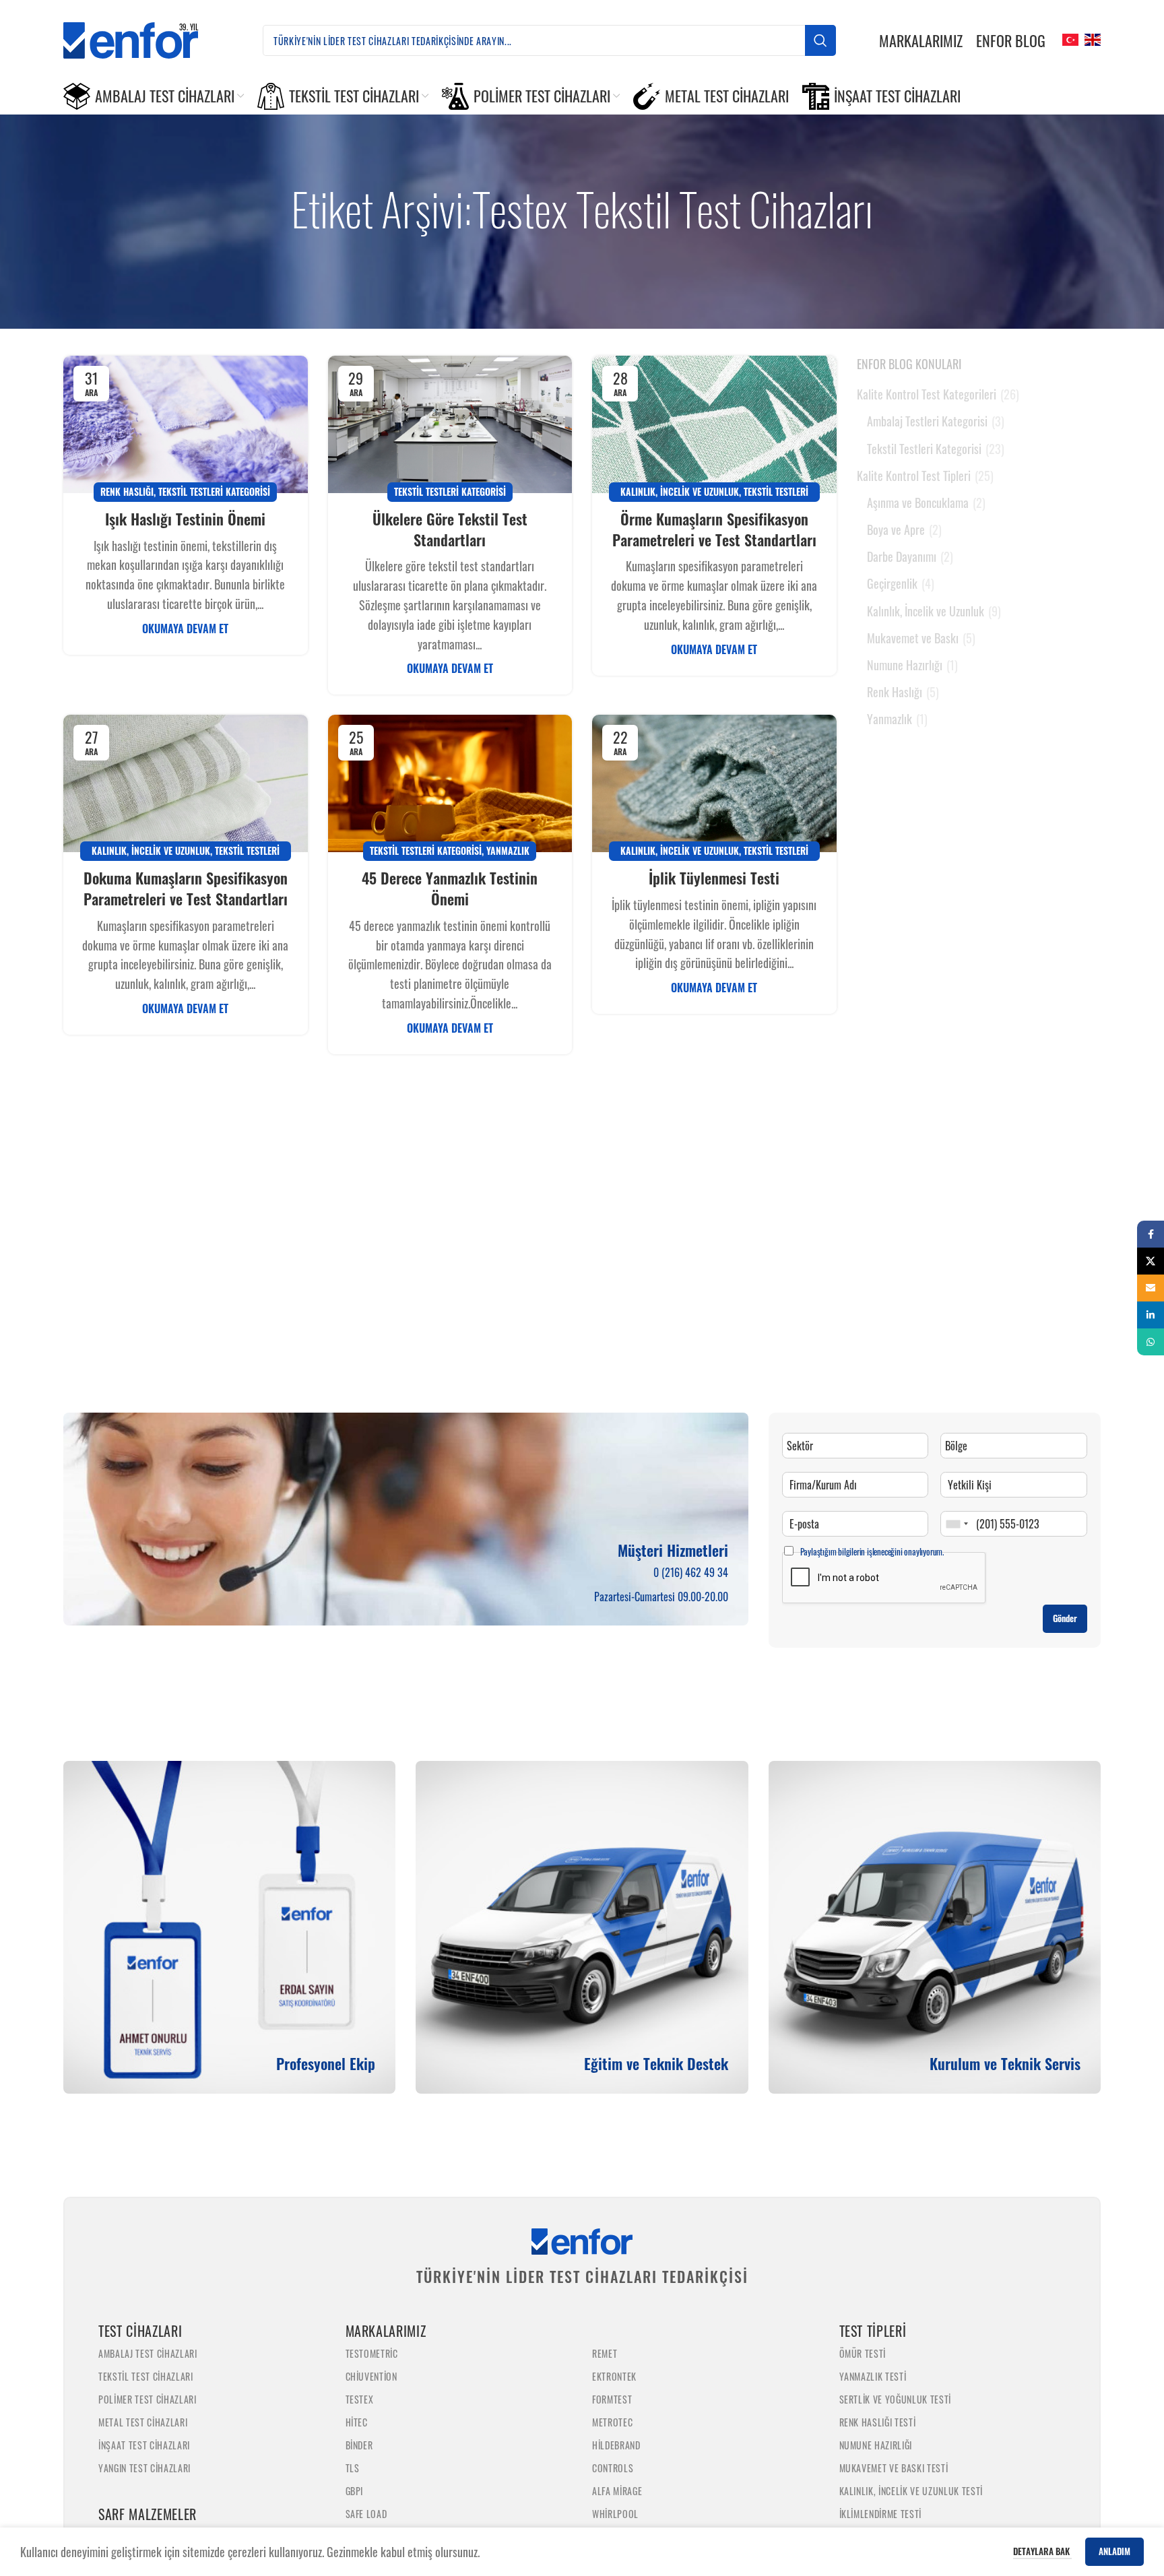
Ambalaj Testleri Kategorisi (927, 421)
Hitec (357, 2422)
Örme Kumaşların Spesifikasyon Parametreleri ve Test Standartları (714, 529)
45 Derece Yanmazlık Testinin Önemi (450, 888)
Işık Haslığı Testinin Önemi (185, 519)
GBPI (355, 2491)
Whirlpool (615, 2514)
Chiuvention (371, 2376)
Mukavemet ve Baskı (913, 638)
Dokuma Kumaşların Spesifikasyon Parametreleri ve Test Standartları (186, 888)
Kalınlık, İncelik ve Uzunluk (680, 491)
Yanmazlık (508, 850)
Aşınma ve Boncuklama (918, 503)
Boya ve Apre (896, 530)
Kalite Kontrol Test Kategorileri (927, 394)
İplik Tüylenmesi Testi (714, 878)
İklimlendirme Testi (881, 2514)
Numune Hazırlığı (905, 665)
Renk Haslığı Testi (878, 2422)
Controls (613, 2468)
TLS (353, 2468)
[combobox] (957, 1524)
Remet (605, 2353)
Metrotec (612, 2422)
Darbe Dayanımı (902, 557)
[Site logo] (141, 38)
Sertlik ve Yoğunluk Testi (896, 2399)
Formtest (612, 2399)
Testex (360, 2399)
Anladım (1114, 2551)
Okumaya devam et (185, 629)
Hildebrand (616, 2445)
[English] (1091, 38)
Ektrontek (614, 2376)
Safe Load (366, 2514)
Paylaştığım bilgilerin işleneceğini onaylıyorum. (872, 1551)
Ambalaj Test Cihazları (148, 2353)
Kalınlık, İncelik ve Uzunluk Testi (911, 2491)
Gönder (1065, 1618)
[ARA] (820, 40)
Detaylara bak (1042, 2551)
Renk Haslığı (127, 491)
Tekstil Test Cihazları (146, 2376)
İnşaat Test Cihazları (144, 2445)
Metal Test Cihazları (143, 2422)
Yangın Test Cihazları (144, 2468)
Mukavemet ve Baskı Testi (894, 2468)
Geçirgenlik (892, 584)
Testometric (372, 2353)
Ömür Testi (863, 2353)
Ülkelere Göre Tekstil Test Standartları (450, 529)
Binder (359, 2445)
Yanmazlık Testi (873, 2376)
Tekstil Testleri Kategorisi (214, 491)
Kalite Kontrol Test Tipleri (914, 476)
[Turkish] (1069, 38)
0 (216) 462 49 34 (691, 1572)
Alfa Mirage (617, 2491)
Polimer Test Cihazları (148, 2399)
